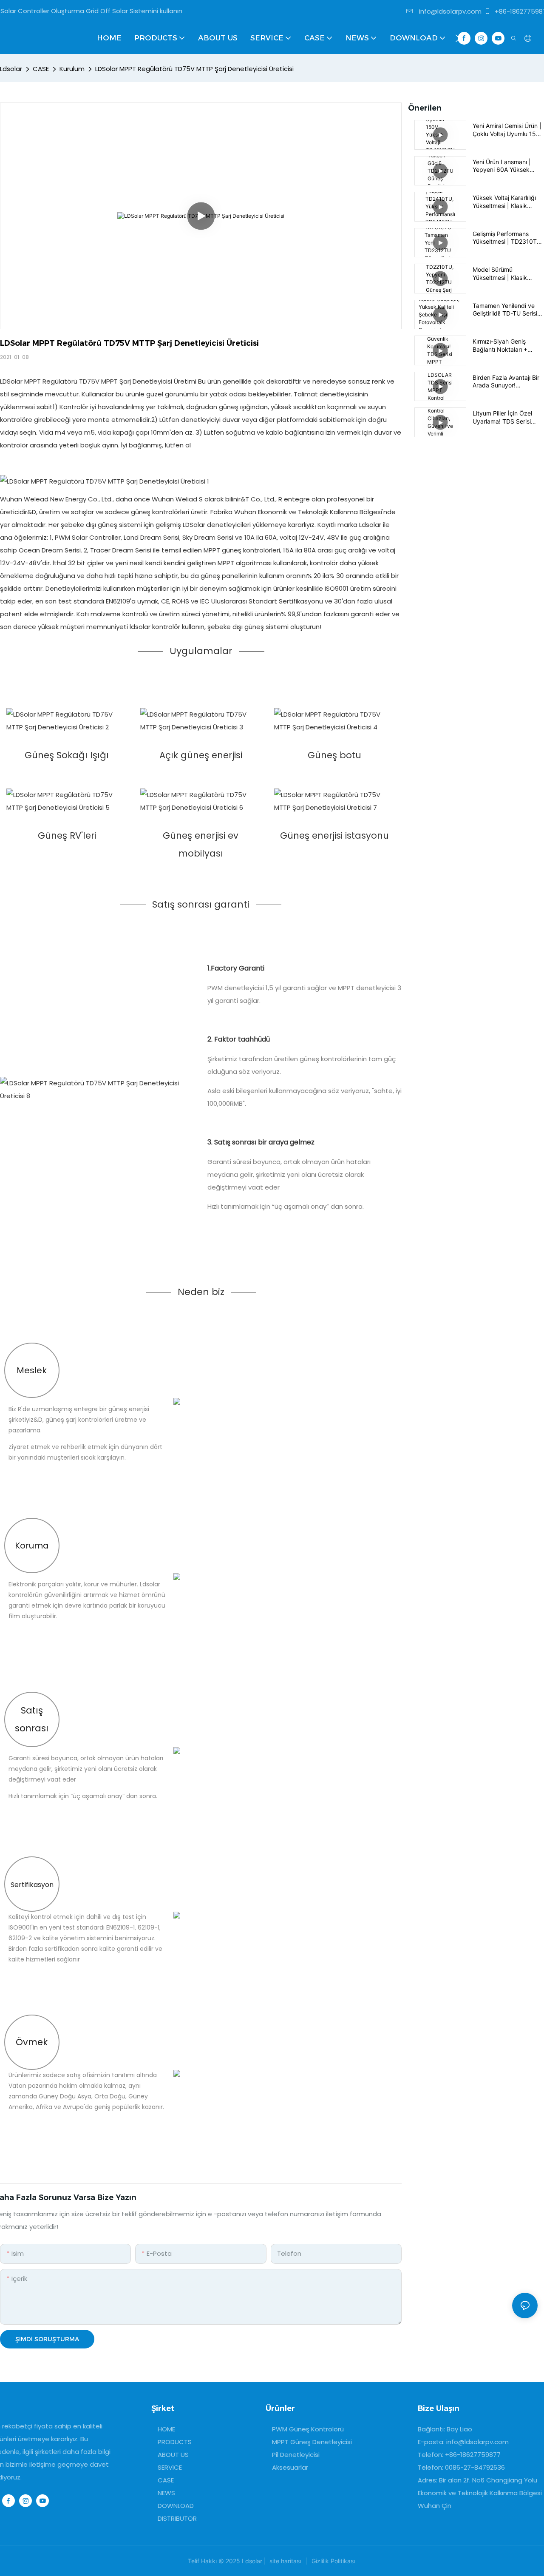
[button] (458, 38)
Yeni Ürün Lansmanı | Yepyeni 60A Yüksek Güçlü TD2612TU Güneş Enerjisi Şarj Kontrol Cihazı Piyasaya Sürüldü (508, 166)
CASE (41, 69)
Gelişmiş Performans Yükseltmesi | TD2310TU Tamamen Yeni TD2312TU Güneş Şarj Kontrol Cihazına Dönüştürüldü (507, 238)
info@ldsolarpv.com (449, 11)
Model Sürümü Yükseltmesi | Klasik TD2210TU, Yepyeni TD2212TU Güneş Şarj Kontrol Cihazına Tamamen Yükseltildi (503, 273)
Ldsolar (11, 69)
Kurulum (72, 69)
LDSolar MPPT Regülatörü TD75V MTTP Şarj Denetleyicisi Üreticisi (194, 69)
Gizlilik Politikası (333, 2561)
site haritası (285, 2561)
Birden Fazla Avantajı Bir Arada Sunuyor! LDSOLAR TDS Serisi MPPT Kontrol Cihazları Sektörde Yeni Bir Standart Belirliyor (506, 381)
